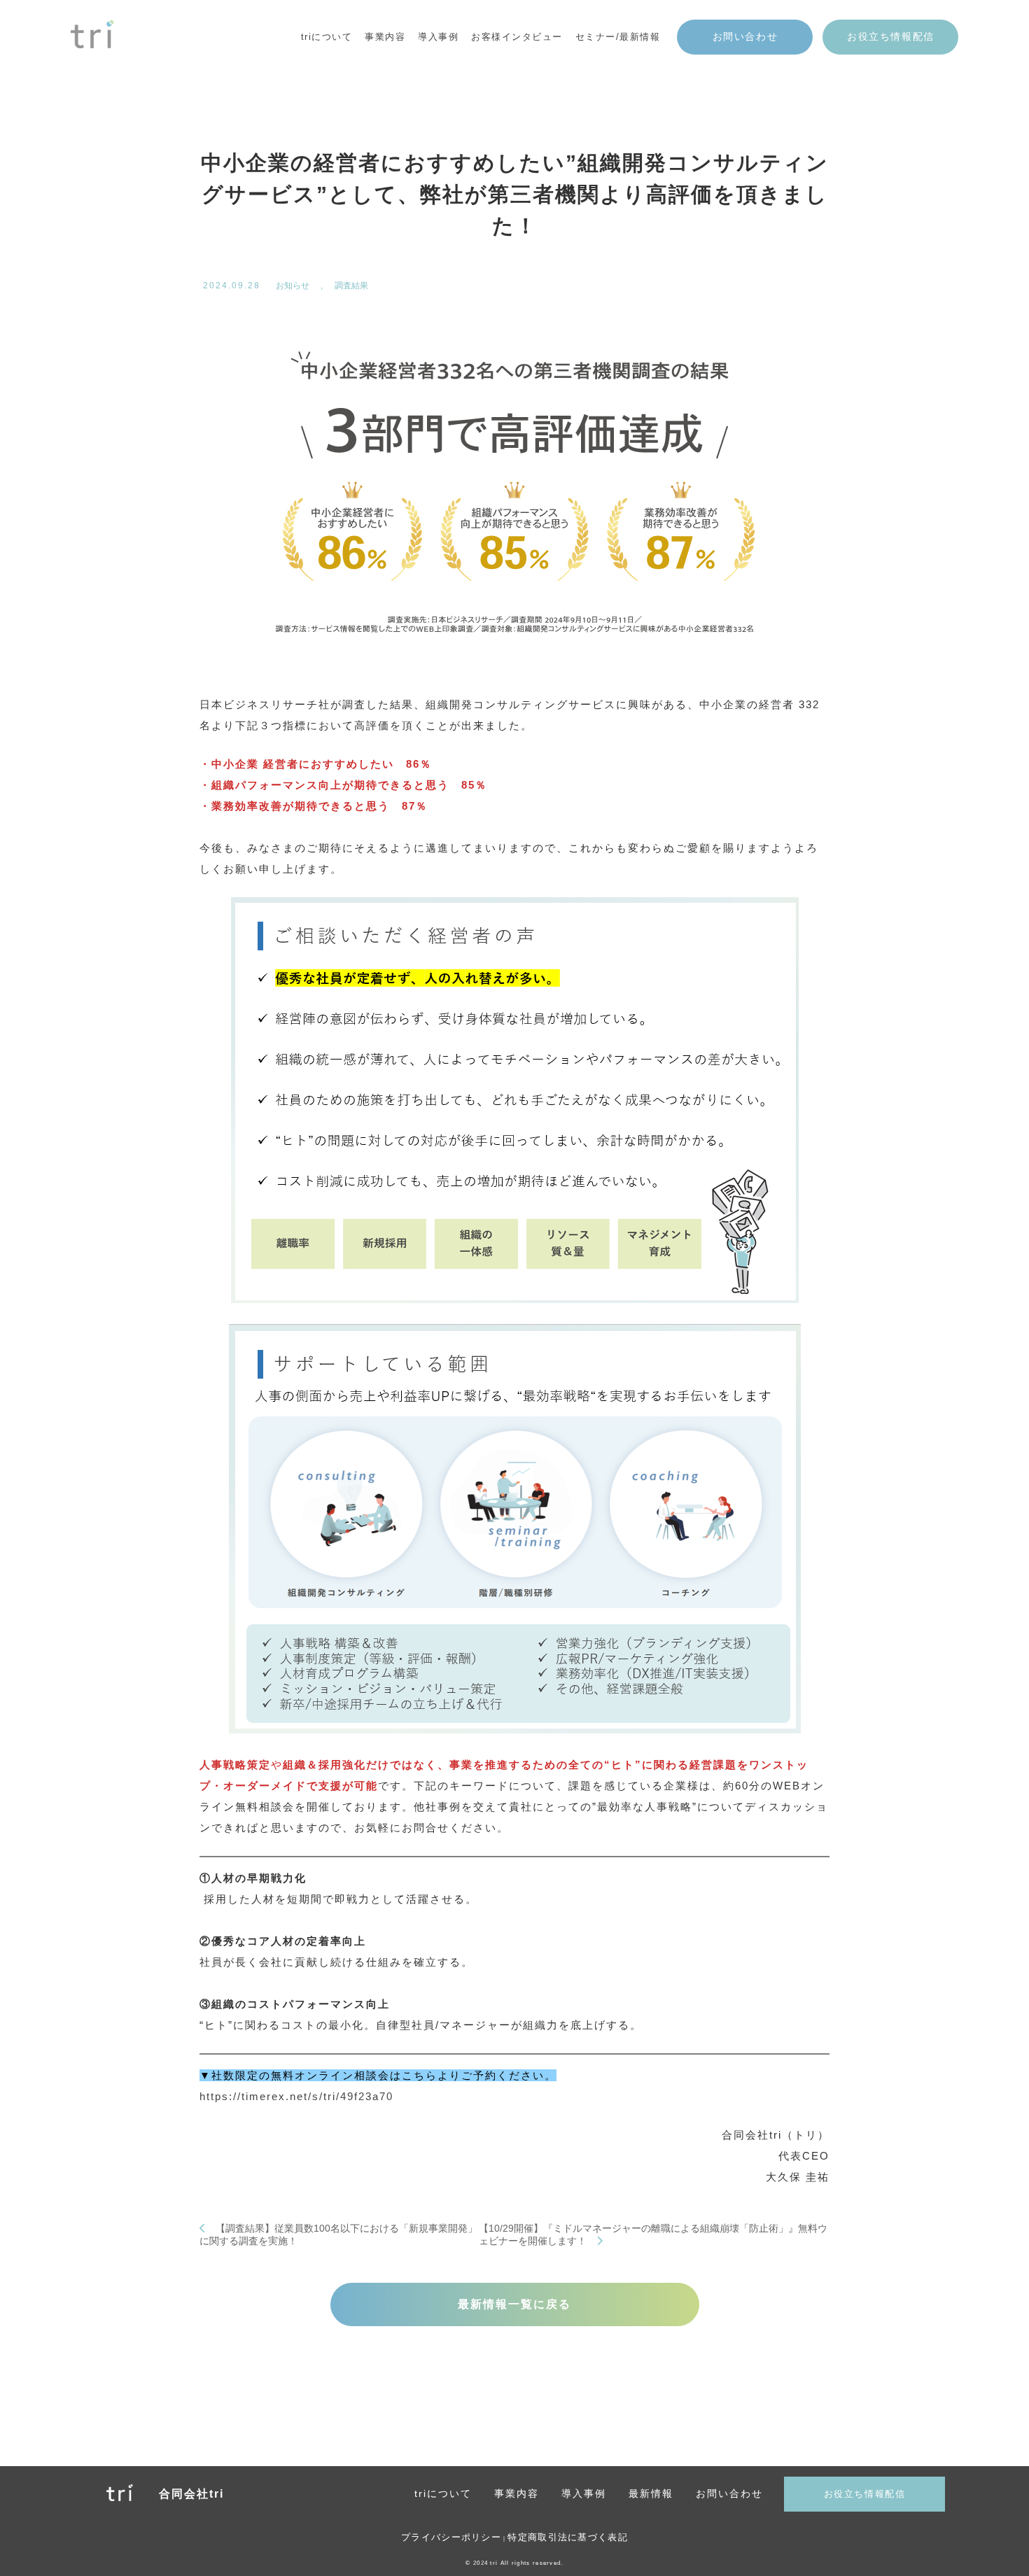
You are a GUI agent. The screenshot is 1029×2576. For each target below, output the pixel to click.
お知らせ (293, 286)
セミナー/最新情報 (618, 37)
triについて (327, 37)
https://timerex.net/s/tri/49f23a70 (296, 2096)
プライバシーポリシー (451, 2537)
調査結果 (351, 286)
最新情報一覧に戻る (514, 2304)
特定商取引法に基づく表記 (568, 2537)
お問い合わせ (745, 37)
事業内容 (517, 2493)
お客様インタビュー (517, 37)
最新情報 (651, 2493)
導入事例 (438, 37)
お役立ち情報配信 (891, 37)
